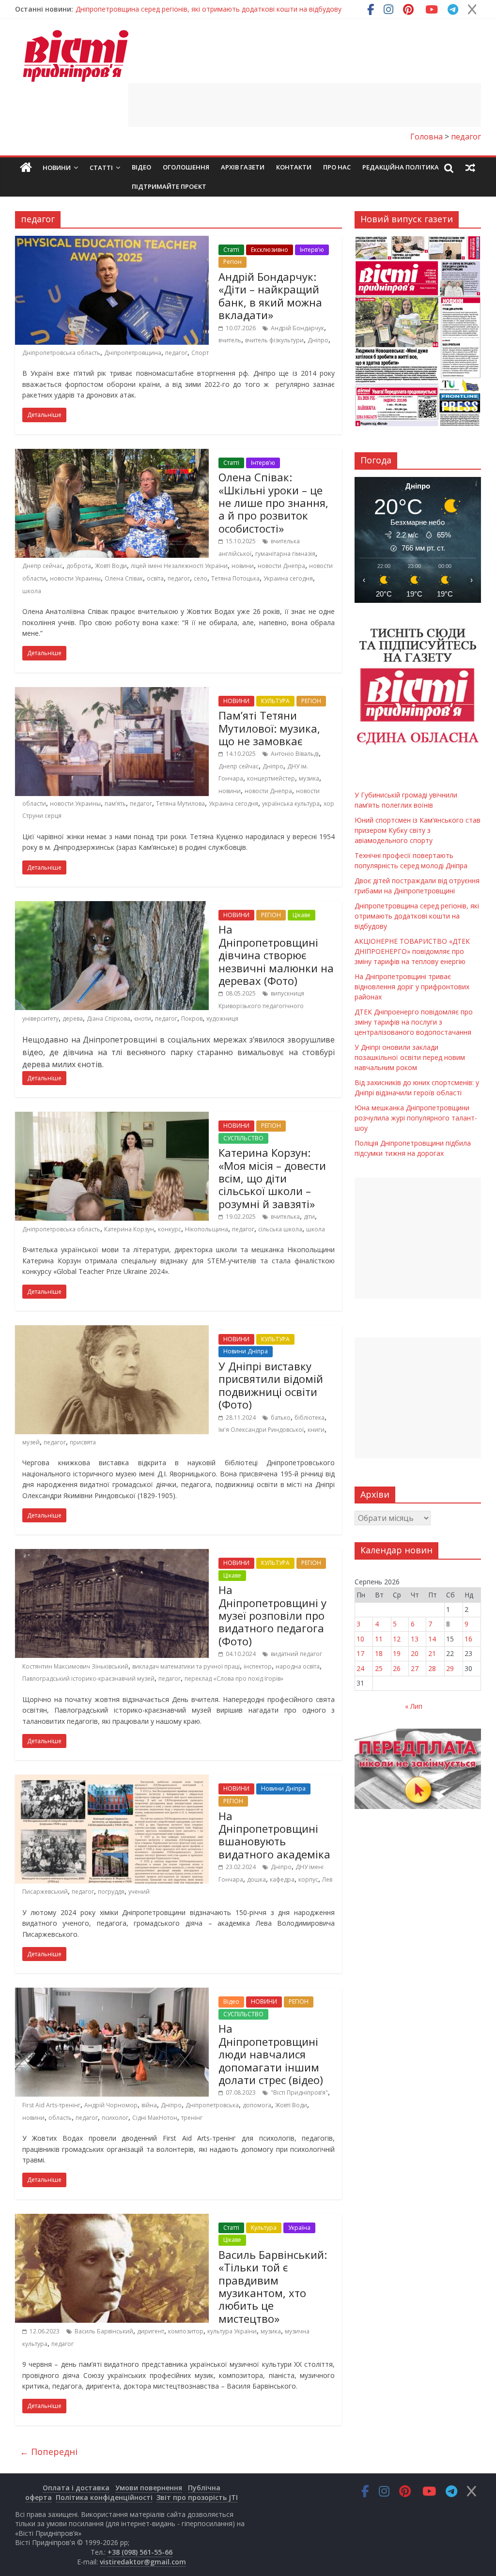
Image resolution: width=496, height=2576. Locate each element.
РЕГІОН (311, 701)
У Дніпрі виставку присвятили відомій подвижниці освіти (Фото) (271, 1385)
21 (432, 1653)
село (201, 578)
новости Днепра (281, 566)
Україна (299, 2228)
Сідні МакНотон (155, 2118)
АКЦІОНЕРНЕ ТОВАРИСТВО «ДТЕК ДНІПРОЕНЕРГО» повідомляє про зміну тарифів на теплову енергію (412, 951)
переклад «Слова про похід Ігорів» (234, 1679)
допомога (257, 2105)
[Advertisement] (305, 105)
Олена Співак (124, 578)
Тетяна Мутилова (180, 804)
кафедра (282, 1879)
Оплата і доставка (76, 2488)
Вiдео (141, 167)
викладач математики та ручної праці (186, 1666)
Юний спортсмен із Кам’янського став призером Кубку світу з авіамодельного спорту (418, 830)
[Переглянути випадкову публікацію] (470, 168)
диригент (151, 2331)
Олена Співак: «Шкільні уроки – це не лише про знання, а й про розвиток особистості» (273, 503)
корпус (308, 1879)
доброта (79, 566)
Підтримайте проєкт (169, 186)
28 (432, 1668)
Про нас (337, 167)
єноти (143, 1019)
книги (316, 1430)
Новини (57, 168)
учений (139, 1892)
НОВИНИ (236, 701)
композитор (186, 2331)
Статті (101, 168)
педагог (176, 353)
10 (360, 1639)
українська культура (291, 804)
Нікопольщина (207, 1229)
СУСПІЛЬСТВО (243, 1138)
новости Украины (75, 578)
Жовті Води (111, 566)
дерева (73, 1019)
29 (450, 1668)
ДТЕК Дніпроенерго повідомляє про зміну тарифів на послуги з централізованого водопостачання (414, 1022)
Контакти (294, 167)
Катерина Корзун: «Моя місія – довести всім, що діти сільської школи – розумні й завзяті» (272, 1178)
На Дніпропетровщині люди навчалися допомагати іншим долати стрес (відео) (271, 2054)
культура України (232, 2331)
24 (360, 1668)
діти (309, 1217)
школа (32, 591)
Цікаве (302, 915)
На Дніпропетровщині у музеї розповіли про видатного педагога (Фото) (272, 1615)
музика (309, 778)
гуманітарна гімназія (285, 554)
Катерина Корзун (129, 1229)
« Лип (414, 1706)
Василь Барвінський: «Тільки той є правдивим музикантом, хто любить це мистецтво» (273, 2286)
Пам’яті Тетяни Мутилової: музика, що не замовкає (269, 728)
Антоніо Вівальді (295, 754)
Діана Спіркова (108, 1019)
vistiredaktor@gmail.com (143, 2562)
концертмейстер (271, 778)
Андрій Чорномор (111, 2105)
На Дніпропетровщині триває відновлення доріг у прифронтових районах (412, 987)
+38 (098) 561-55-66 (140, 2552)
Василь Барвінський (104, 2331)
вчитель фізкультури (274, 340)
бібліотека (310, 1418)
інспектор (258, 1666)
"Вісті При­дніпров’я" (299, 2093)
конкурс (170, 1229)
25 (379, 1668)
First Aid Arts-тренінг (51, 2105)
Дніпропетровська (212, 2105)
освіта (155, 578)
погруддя (111, 1892)
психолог (115, 2118)
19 (397, 1653)
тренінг (192, 2118)
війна (149, 2105)
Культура (264, 2228)
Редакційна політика (401, 167)
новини (243, 566)
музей (31, 1442)
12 (397, 1639)
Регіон (232, 262)
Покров (192, 1019)
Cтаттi (231, 250)
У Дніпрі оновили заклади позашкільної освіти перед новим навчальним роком (410, 1057)
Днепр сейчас (42, 566)
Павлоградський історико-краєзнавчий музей (88, 1679)
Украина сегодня (288, 578)
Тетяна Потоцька (235, 578)
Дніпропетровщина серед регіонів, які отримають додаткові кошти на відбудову (209, 9)
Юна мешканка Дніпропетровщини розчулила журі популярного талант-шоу (416, 1118)
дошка (256, 1879)
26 (397, 1668)
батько (281, 1418)
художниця (222, 1019)
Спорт (200, 353)
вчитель (230, 340)
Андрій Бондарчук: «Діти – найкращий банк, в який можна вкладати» (270, 296)
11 (379, 1639)
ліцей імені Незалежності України (179, 566)
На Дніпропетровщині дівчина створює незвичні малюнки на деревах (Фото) (276, 955)
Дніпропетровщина (133, 353)
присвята (83, 1442)
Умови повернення (149, 2488)
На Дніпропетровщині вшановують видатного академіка (274, 1835)
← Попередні (49, 2452)
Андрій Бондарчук (297, 328)
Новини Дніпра (246, 1351)
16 (468, 1639)
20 (415, 1653)
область (60, 2118)
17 (360, 1653)
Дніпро (318, 340)
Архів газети (243, 167)
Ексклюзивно (270, 250)
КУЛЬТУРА (275, 701)
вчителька (285, 1217)
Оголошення (186, 167)
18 (379, 1653)
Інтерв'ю (312, 250)
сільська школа (280, 1229)
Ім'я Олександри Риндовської (261, 1430)
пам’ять (115, 804)
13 (415, 1639)
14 (432, 1639)
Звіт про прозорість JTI (197, 2497)
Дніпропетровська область (61, 353)
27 (415, 1668)
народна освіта (298, 1666)
